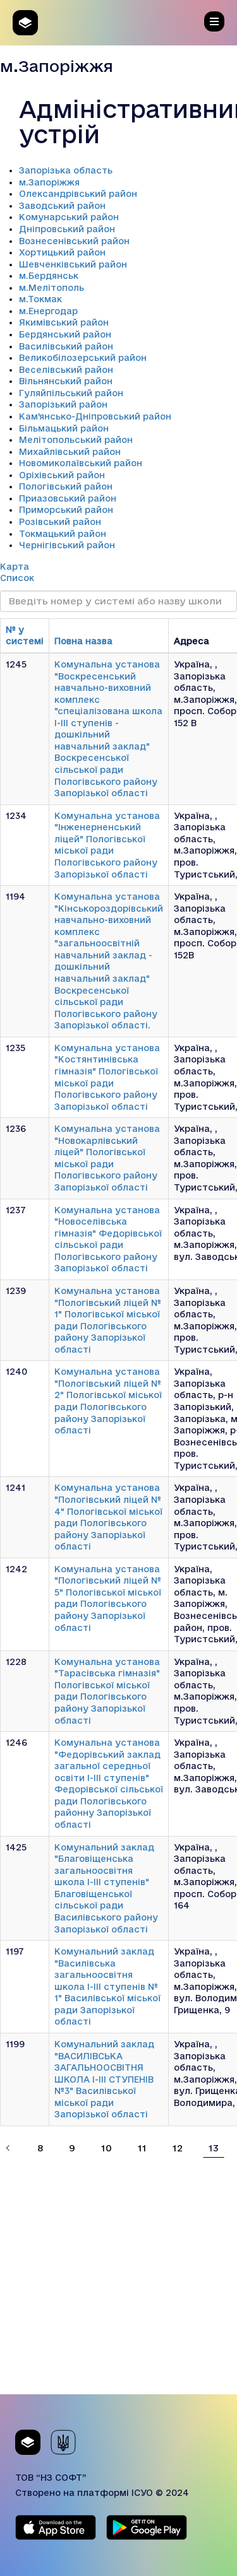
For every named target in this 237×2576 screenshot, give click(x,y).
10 (106, 2148)
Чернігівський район (67, 545)
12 (178, 2148)
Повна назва (83, 641)
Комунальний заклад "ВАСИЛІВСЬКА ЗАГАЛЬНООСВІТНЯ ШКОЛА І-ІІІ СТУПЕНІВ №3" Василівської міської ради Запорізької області (104, 2079)
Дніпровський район (67, 229)
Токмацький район (63, 534)
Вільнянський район (66, 381)
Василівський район (66, 346)
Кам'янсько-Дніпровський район (95, 416)
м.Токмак (40, 299)
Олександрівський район (78, 194)
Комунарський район (69, 217)
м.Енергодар (48, 311)
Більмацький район (64, 428)
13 (214, 2148)
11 (142, 2148)
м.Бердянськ (49, 276)
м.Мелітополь (52, 288)
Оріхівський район (62, 475)
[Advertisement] (118, 2276)
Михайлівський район (70, 452)
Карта (15, 567)
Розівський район (60, 522)
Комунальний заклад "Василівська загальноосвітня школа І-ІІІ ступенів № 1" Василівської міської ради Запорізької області (107, 1986)
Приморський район (66, 510)
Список (17, 578)
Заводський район (62, 206)
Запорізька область (66, 170)
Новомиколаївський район (81, 463)
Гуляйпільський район (71, 393)
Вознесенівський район (74, 241)
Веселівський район (66, 370)
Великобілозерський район (83, 358)
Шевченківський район (73, 264)
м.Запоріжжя (49, 182)
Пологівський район (66, 486)
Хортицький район (62, 252)
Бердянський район (65, 334)
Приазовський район (68, 498)
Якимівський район (64, 322)
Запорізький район (63, 404)
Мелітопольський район (76, 440)
